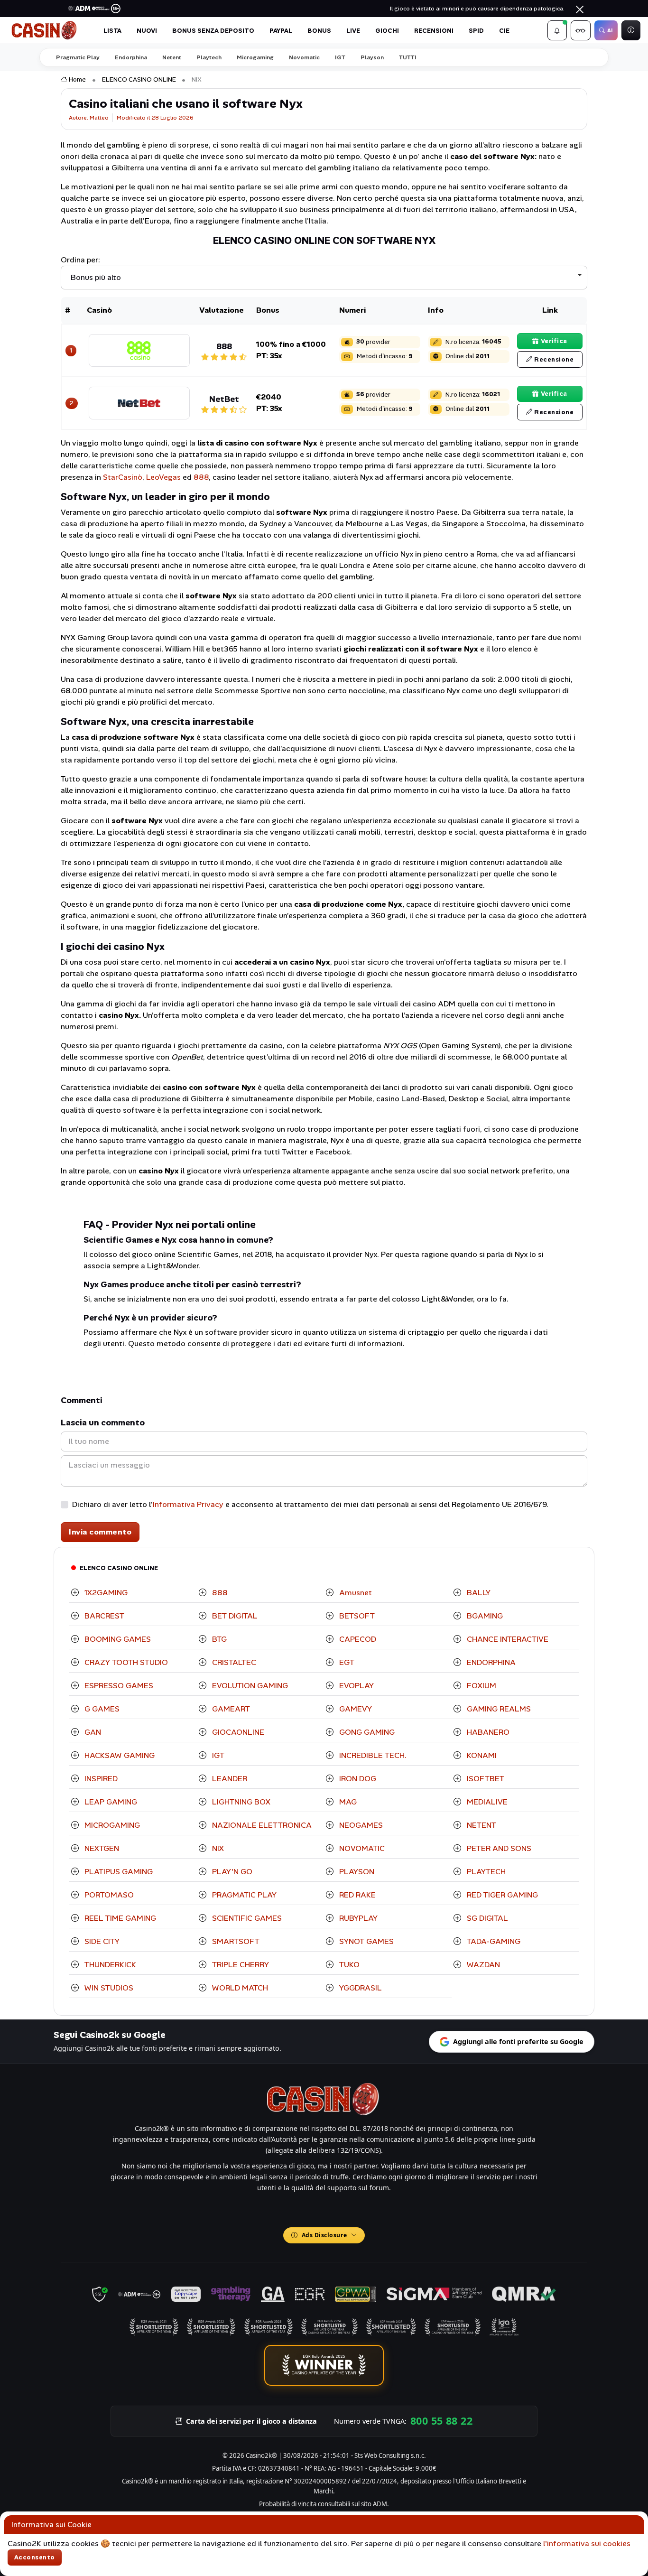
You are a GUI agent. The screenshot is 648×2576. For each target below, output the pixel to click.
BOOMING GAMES (117, 1639)
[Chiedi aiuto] (631, 30)
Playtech (209, 57)
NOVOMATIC (361, 1848)
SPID (476, 31)
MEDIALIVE (486, 1802)
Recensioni (434, 31)
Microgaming (255, 57)
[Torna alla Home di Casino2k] (45, 30)
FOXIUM (481, 1686)
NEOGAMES (360, 1825)
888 (201, 477)
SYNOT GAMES (366, 1941)
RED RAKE (356, 1895)
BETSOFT (356, 1616)
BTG (218, 1639)
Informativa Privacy (188, 1504)
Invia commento (100, 1532)
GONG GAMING (366, 1732)
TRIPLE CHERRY (240, 1965)
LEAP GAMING (110, 1802)
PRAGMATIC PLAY (243, 1895)
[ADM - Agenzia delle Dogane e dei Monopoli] (139, 2294)
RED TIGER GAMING (501, 1895)
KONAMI (481, 1755)
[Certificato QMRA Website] (524, 2294)
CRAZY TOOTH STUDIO (125, 1662)
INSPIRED (100, 1779)
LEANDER (229, 1779)
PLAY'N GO (231, 1872)
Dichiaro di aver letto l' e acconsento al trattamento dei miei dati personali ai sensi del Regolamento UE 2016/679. (310, 1504)
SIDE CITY (101, 1941)
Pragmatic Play (78, 57)
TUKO (348, 1965)
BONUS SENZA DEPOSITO (213, 31)
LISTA (112, 31)
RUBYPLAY (357, 1918)
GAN (92, 1732)
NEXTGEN (101, 1848)
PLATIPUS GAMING (118, 1872)
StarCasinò (123, 477)
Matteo (99, 118)
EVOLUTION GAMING (249, 1686)
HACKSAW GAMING (119, 1755)
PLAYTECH (485, 1872)
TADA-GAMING (493, 1941)
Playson (372, 57)
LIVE (353, 31)
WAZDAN (482, 1965)
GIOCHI (387, 31)
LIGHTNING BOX (240, 1802)
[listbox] (324, 278)
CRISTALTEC (233, 1662)
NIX (217, 1848)
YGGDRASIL (360, 1988)
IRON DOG (357, 1779)
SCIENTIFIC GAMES (246, 1918)
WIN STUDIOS (108, 1988)
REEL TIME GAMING (119, 1918)
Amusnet (355, 1593)
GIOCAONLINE (237, 1732)
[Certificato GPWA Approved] (355, 2294)
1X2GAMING (105, 1593)
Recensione (554, 359)
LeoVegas (163, 477)
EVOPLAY (356, 1686)
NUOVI (147, 31)
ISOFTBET (485, 1779)
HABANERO (487, 1732)
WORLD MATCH (239, 1988)
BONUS (319, 31)
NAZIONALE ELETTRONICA (261, 1825)
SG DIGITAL (486, 1918)
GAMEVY (355, 1709)
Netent (172, 57)
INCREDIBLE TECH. (372, 1755)
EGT (346, 1662)
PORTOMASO (108, 1895)
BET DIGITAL (234, 1616)
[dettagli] (139, 349)
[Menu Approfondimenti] (581, 30)
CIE (504, 31)
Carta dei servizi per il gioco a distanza (251, 2421)
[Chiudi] (580, 9)
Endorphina (131, 57)
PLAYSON (356, 1872)
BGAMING (484, 1616)
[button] (557, 30)
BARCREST (103, 1616)
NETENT (481, 1825)
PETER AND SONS (498, 1848)
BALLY (478, 1593)
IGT (340, 57)
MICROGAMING (111, 1825)
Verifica (554, 341)
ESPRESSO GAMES (118, 1686)
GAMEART (230, 1709)
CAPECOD (357, 1639)
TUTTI (408, 57)
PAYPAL (281, 31)
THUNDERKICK (109, 1965)
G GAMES (101, 1709)
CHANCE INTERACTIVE (507, 1639)
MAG (347, 1802)
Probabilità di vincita (288, 2504)
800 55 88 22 (441, 2421)
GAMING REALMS (498, 1709)
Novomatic (304, 57)
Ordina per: (80, 260)
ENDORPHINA (490, 1662)
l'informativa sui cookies (587, 2543)
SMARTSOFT (235, 1941)
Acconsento (35, 2557)
